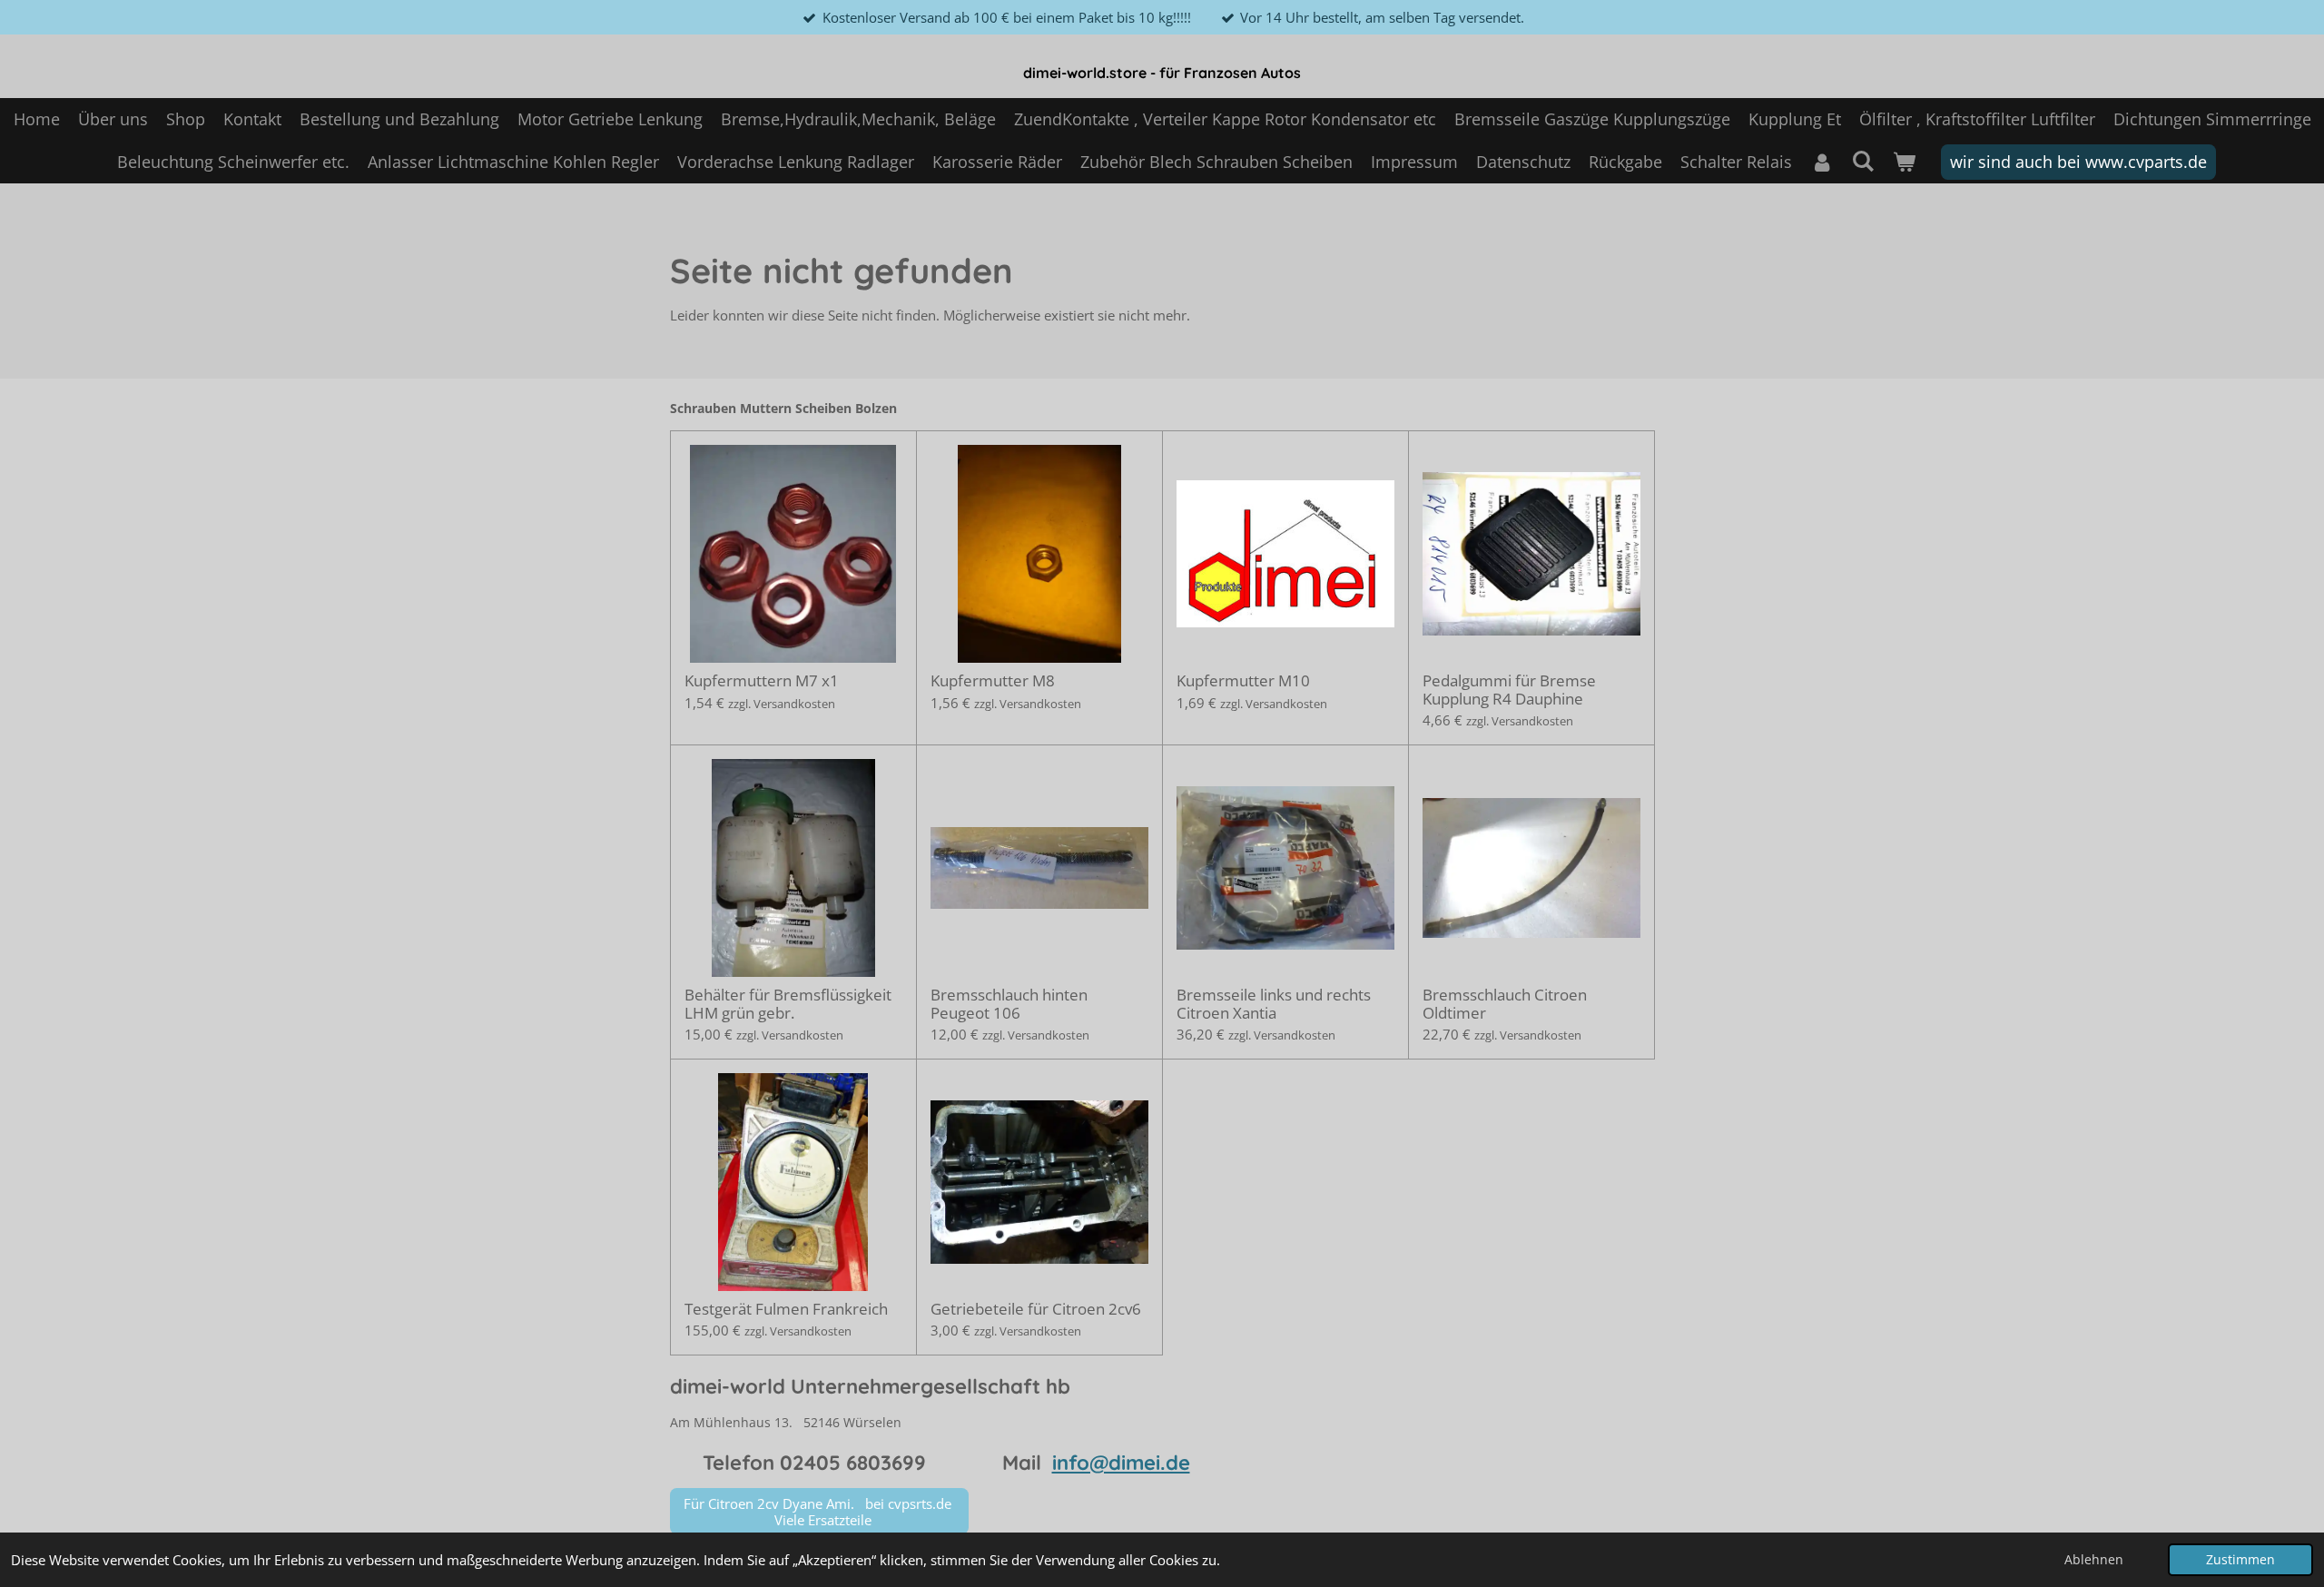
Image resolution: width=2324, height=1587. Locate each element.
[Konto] (1822, 162)
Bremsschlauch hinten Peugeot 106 (1009, 1004)
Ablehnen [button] (2094, 1560)
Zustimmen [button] (2240, 1560)
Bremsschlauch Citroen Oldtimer (1505, 1004)
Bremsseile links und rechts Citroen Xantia (1274, 1004)
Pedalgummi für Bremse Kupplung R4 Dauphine (1509, 690)
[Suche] (1862, 161)
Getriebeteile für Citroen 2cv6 (1036, 1309)
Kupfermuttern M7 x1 (762, 681)
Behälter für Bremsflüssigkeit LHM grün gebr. (788, 1004)
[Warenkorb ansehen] (1904, 162)
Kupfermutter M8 (993, 681)
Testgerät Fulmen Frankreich (786, 1309)
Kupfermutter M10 (1243, 681)
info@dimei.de (1121, 1463)
